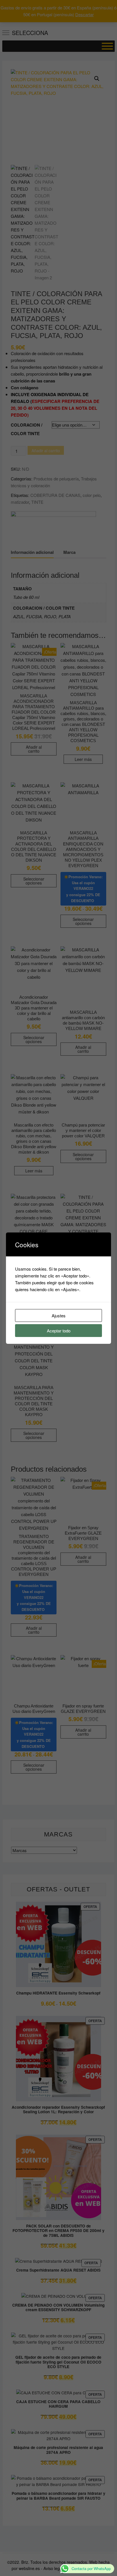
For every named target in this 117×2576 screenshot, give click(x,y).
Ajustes (59, 1315)
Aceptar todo (59, 1331)
